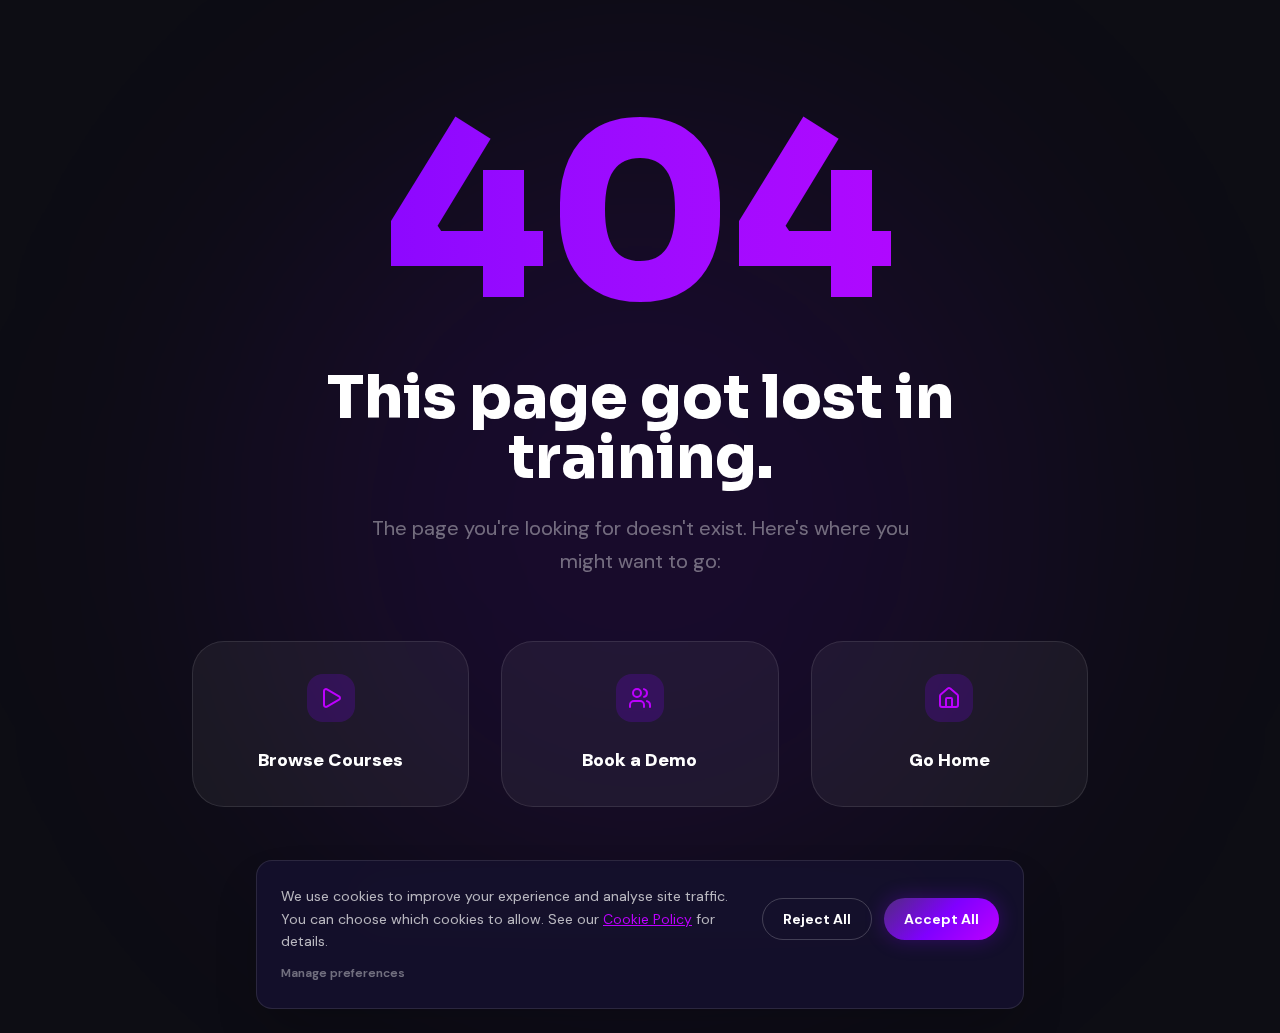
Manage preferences (343, 973)
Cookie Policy (647, 919)
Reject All (817, 919)
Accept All (941, 919)
